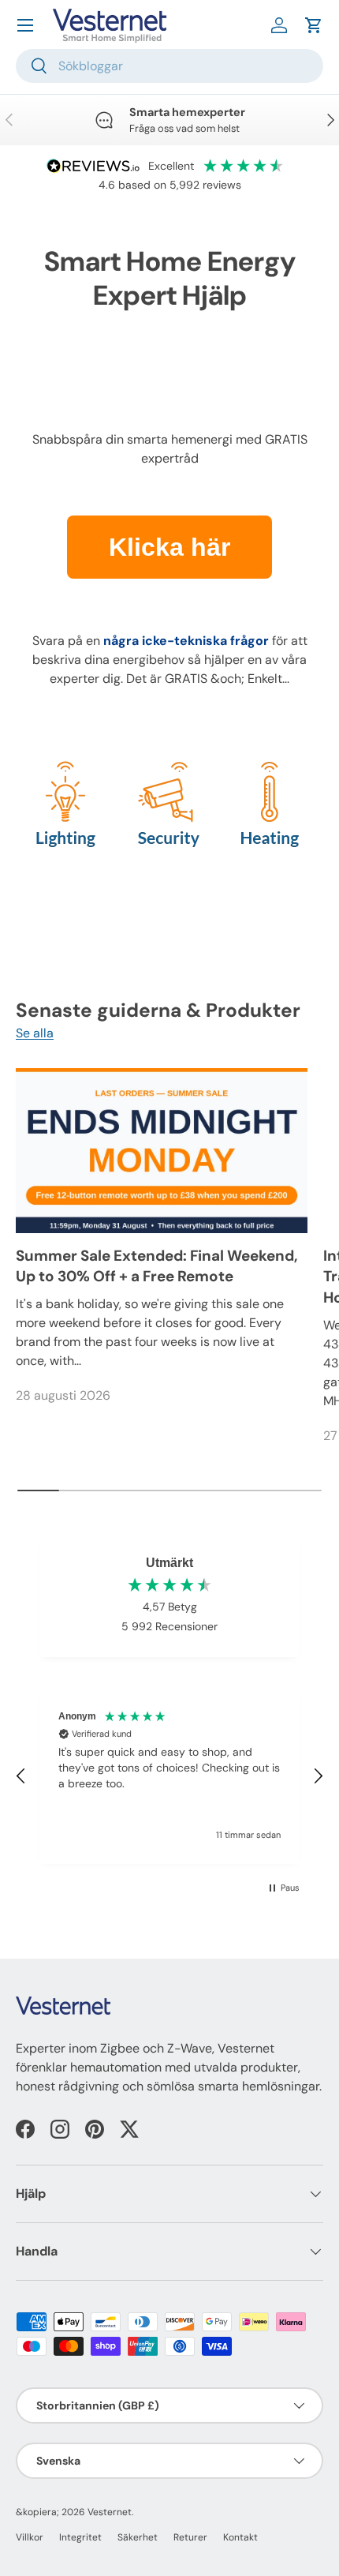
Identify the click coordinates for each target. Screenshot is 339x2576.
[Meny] (25, 25)
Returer (190, 2537)
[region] (169, 1776)
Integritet (80, 2537)
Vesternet (110, 2512)
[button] (314, 25)
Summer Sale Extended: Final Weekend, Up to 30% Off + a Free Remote (157, 1266)
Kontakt (240, 2537)
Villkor (30, 2537)
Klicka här (169, 547)
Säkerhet (138, 2537)
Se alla (35, 1033)
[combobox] (169, 66)
